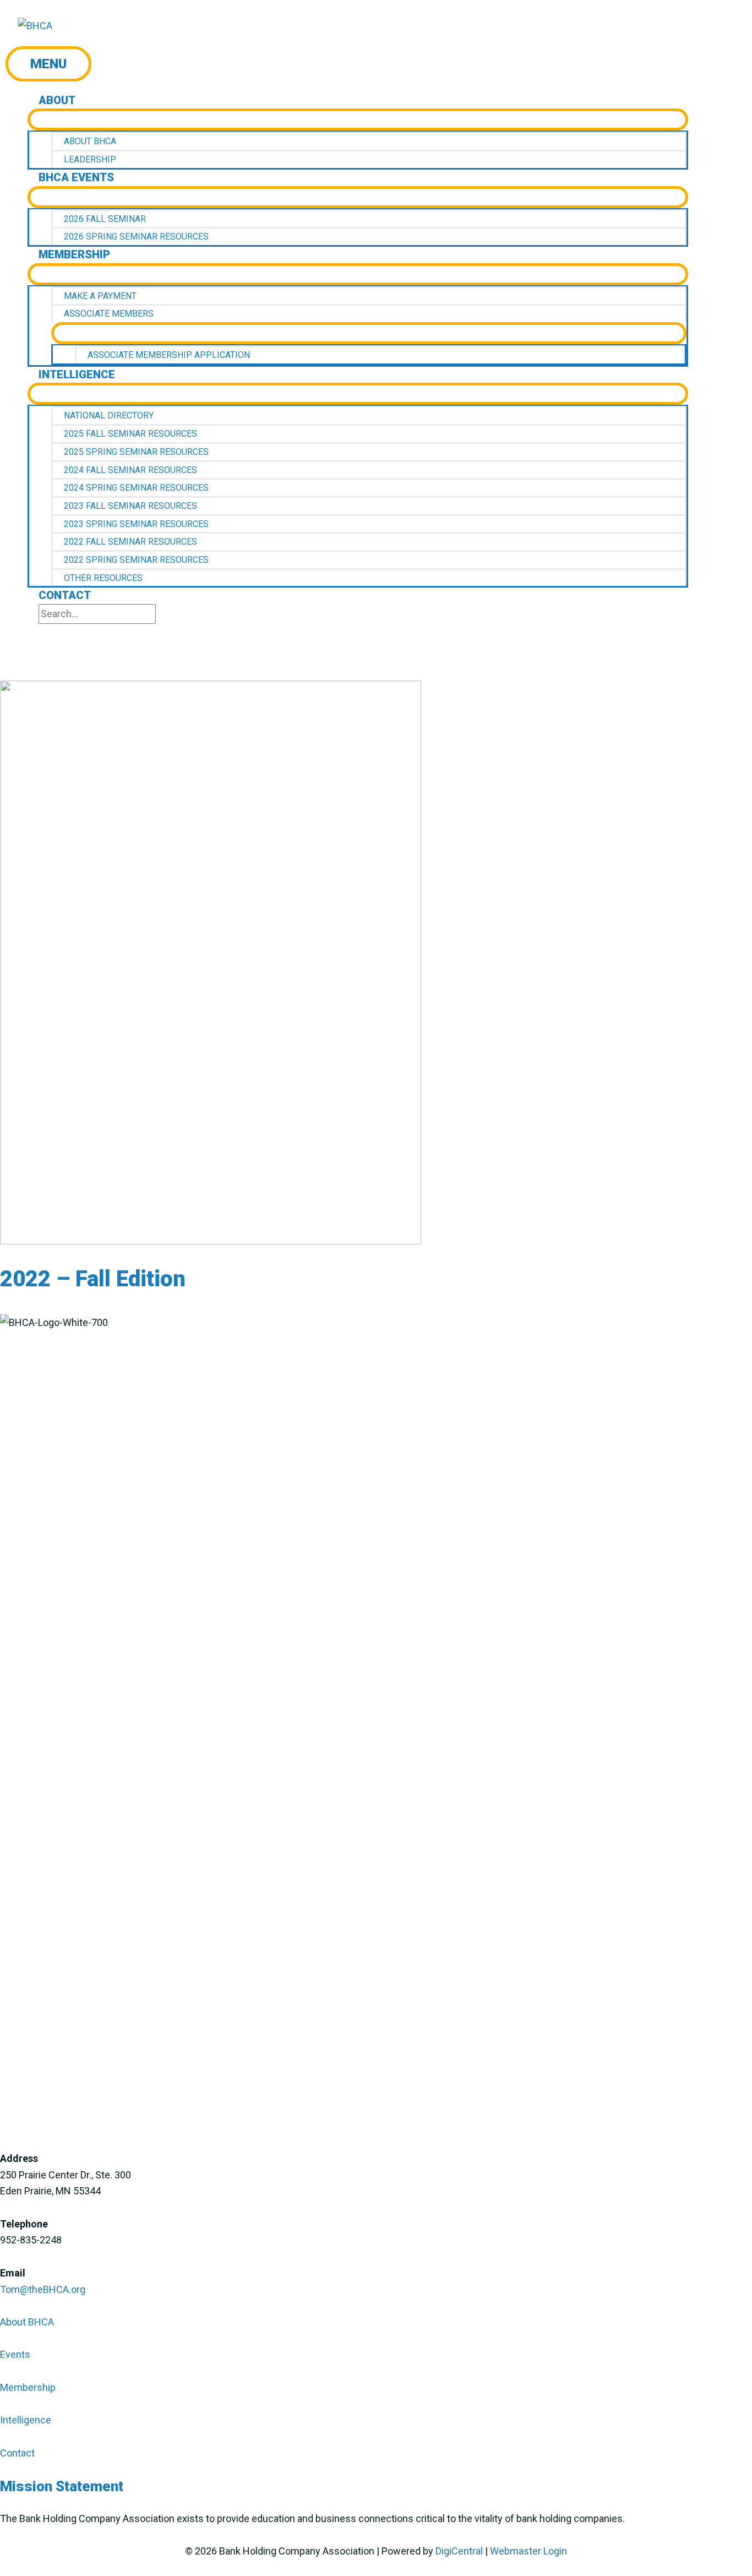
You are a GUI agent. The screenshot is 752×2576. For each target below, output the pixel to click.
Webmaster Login (528, 2551)
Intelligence (26, 2420)
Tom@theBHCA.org (43, 2289)
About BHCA (27, 2322)
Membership (28, 2387)
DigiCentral (459, 2551)
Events (15, 2354)
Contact (17, 2453)
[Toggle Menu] (358, 119)
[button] (47, 632)
